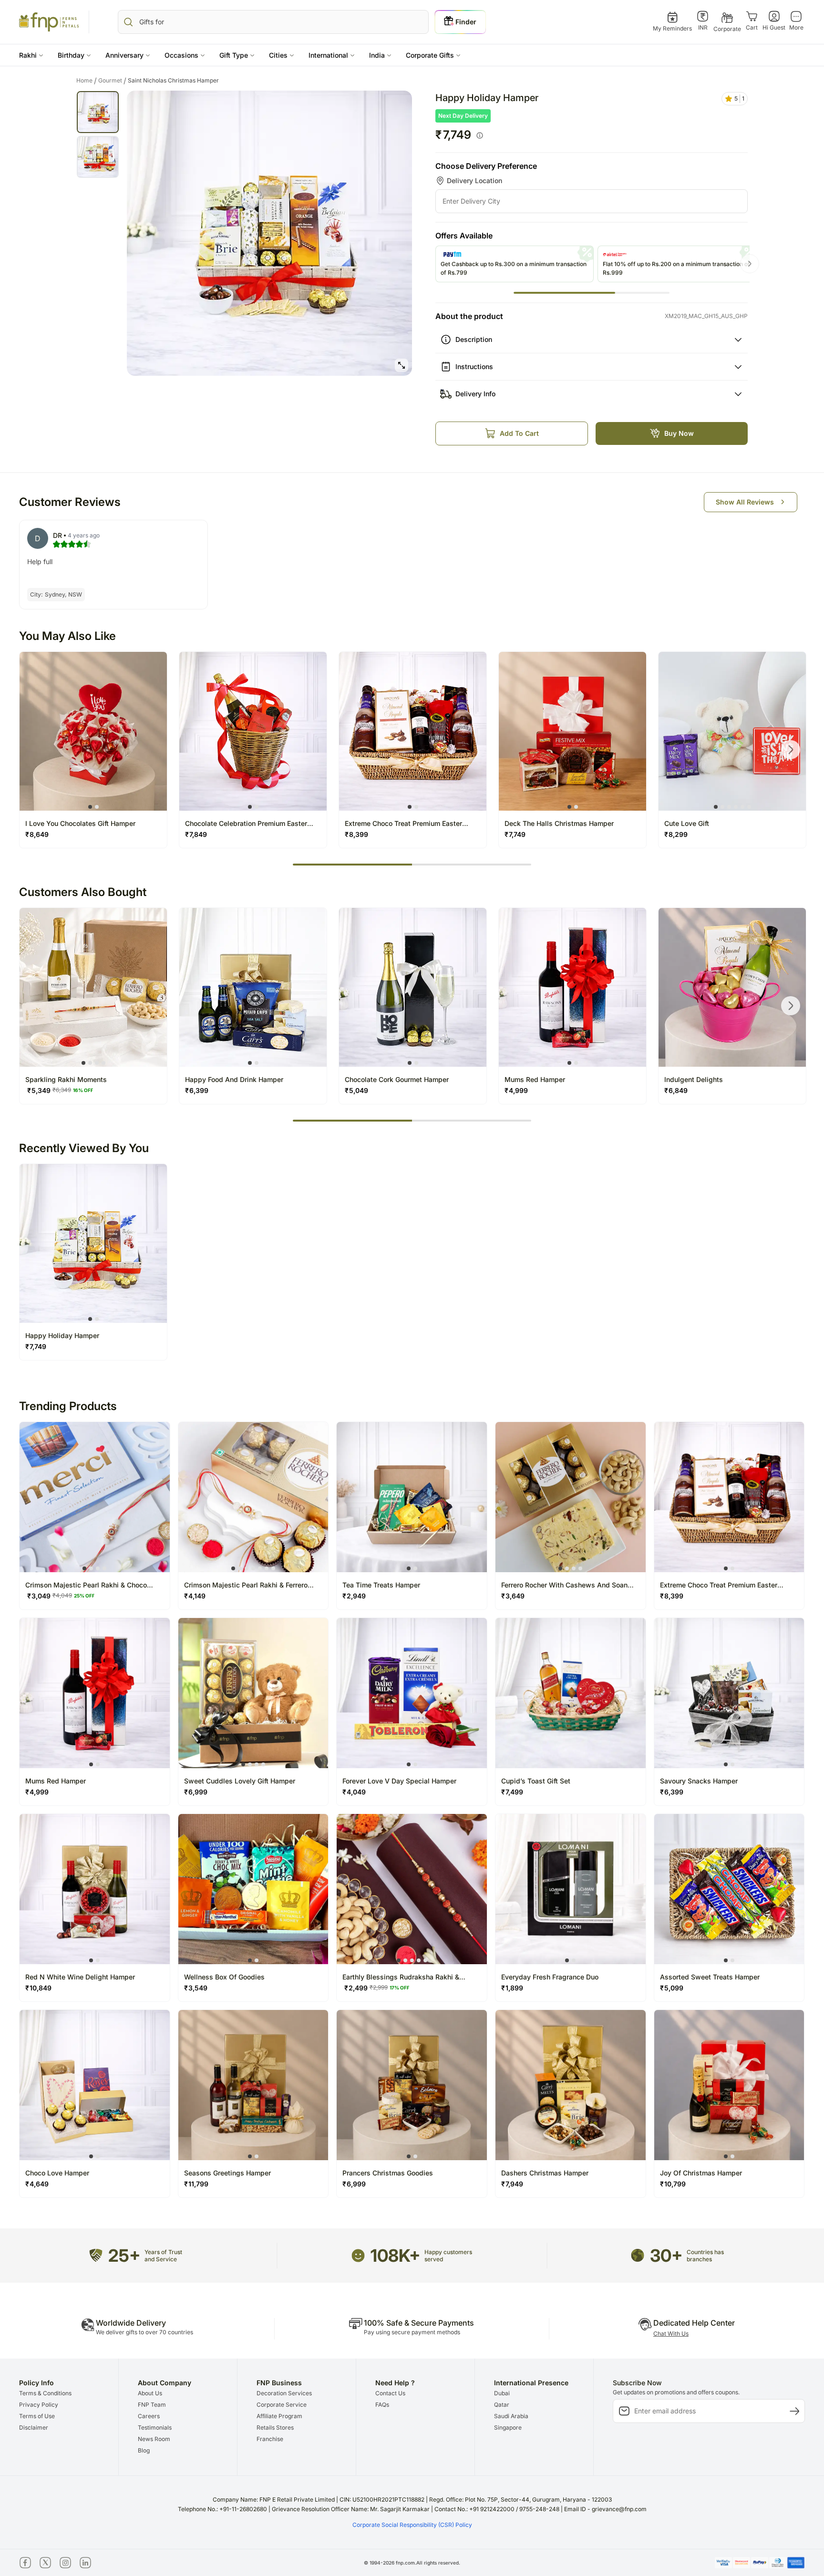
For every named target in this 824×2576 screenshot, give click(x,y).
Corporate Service (282, 2405)
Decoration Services (284, 2393)
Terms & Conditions (45, 2393)
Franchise (270, 2439)
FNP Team (152, 2405)
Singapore (508, 2427)
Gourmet (112, 81)
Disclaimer (34, 2427)
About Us (150, 2393)
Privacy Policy (39, 2405)
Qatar (502, 2405)
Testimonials (155, 2427)
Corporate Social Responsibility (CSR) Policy (412, 2525)
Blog (144, 2450)
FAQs (382, 2405)
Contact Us (390, 2393)
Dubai (502, 2393)
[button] (31, 55)
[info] (480, 135)
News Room (154, 2439)
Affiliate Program (279, 2416)
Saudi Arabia (511, 2416)
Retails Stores (275, 2427)
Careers (149, 2416)
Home (87, 81)
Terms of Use (37, 2416)
